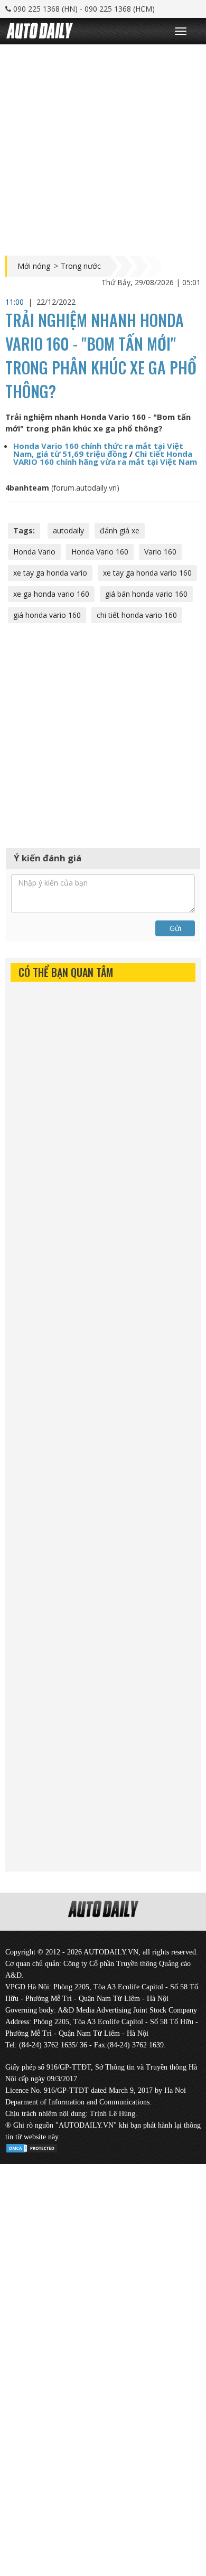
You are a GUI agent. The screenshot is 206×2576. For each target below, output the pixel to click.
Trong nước (81, 266)
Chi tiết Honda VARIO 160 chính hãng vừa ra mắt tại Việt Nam (105, 458)
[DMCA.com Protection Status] (32, 2146)
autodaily (68, 530)
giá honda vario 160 (47, 615)
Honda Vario (34, 552)
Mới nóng (34, 266)
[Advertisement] (103, 147)
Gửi (175, 928)
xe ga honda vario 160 (51, 594)
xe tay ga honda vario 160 (147, 573)
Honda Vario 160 (100, 552)
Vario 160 (160, 552)
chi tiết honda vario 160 (137, 615)
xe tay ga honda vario (50, 573)
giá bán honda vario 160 (146, 594)
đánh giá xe (120, 530)
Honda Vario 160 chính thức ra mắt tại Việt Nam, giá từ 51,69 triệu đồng (98, 450)
